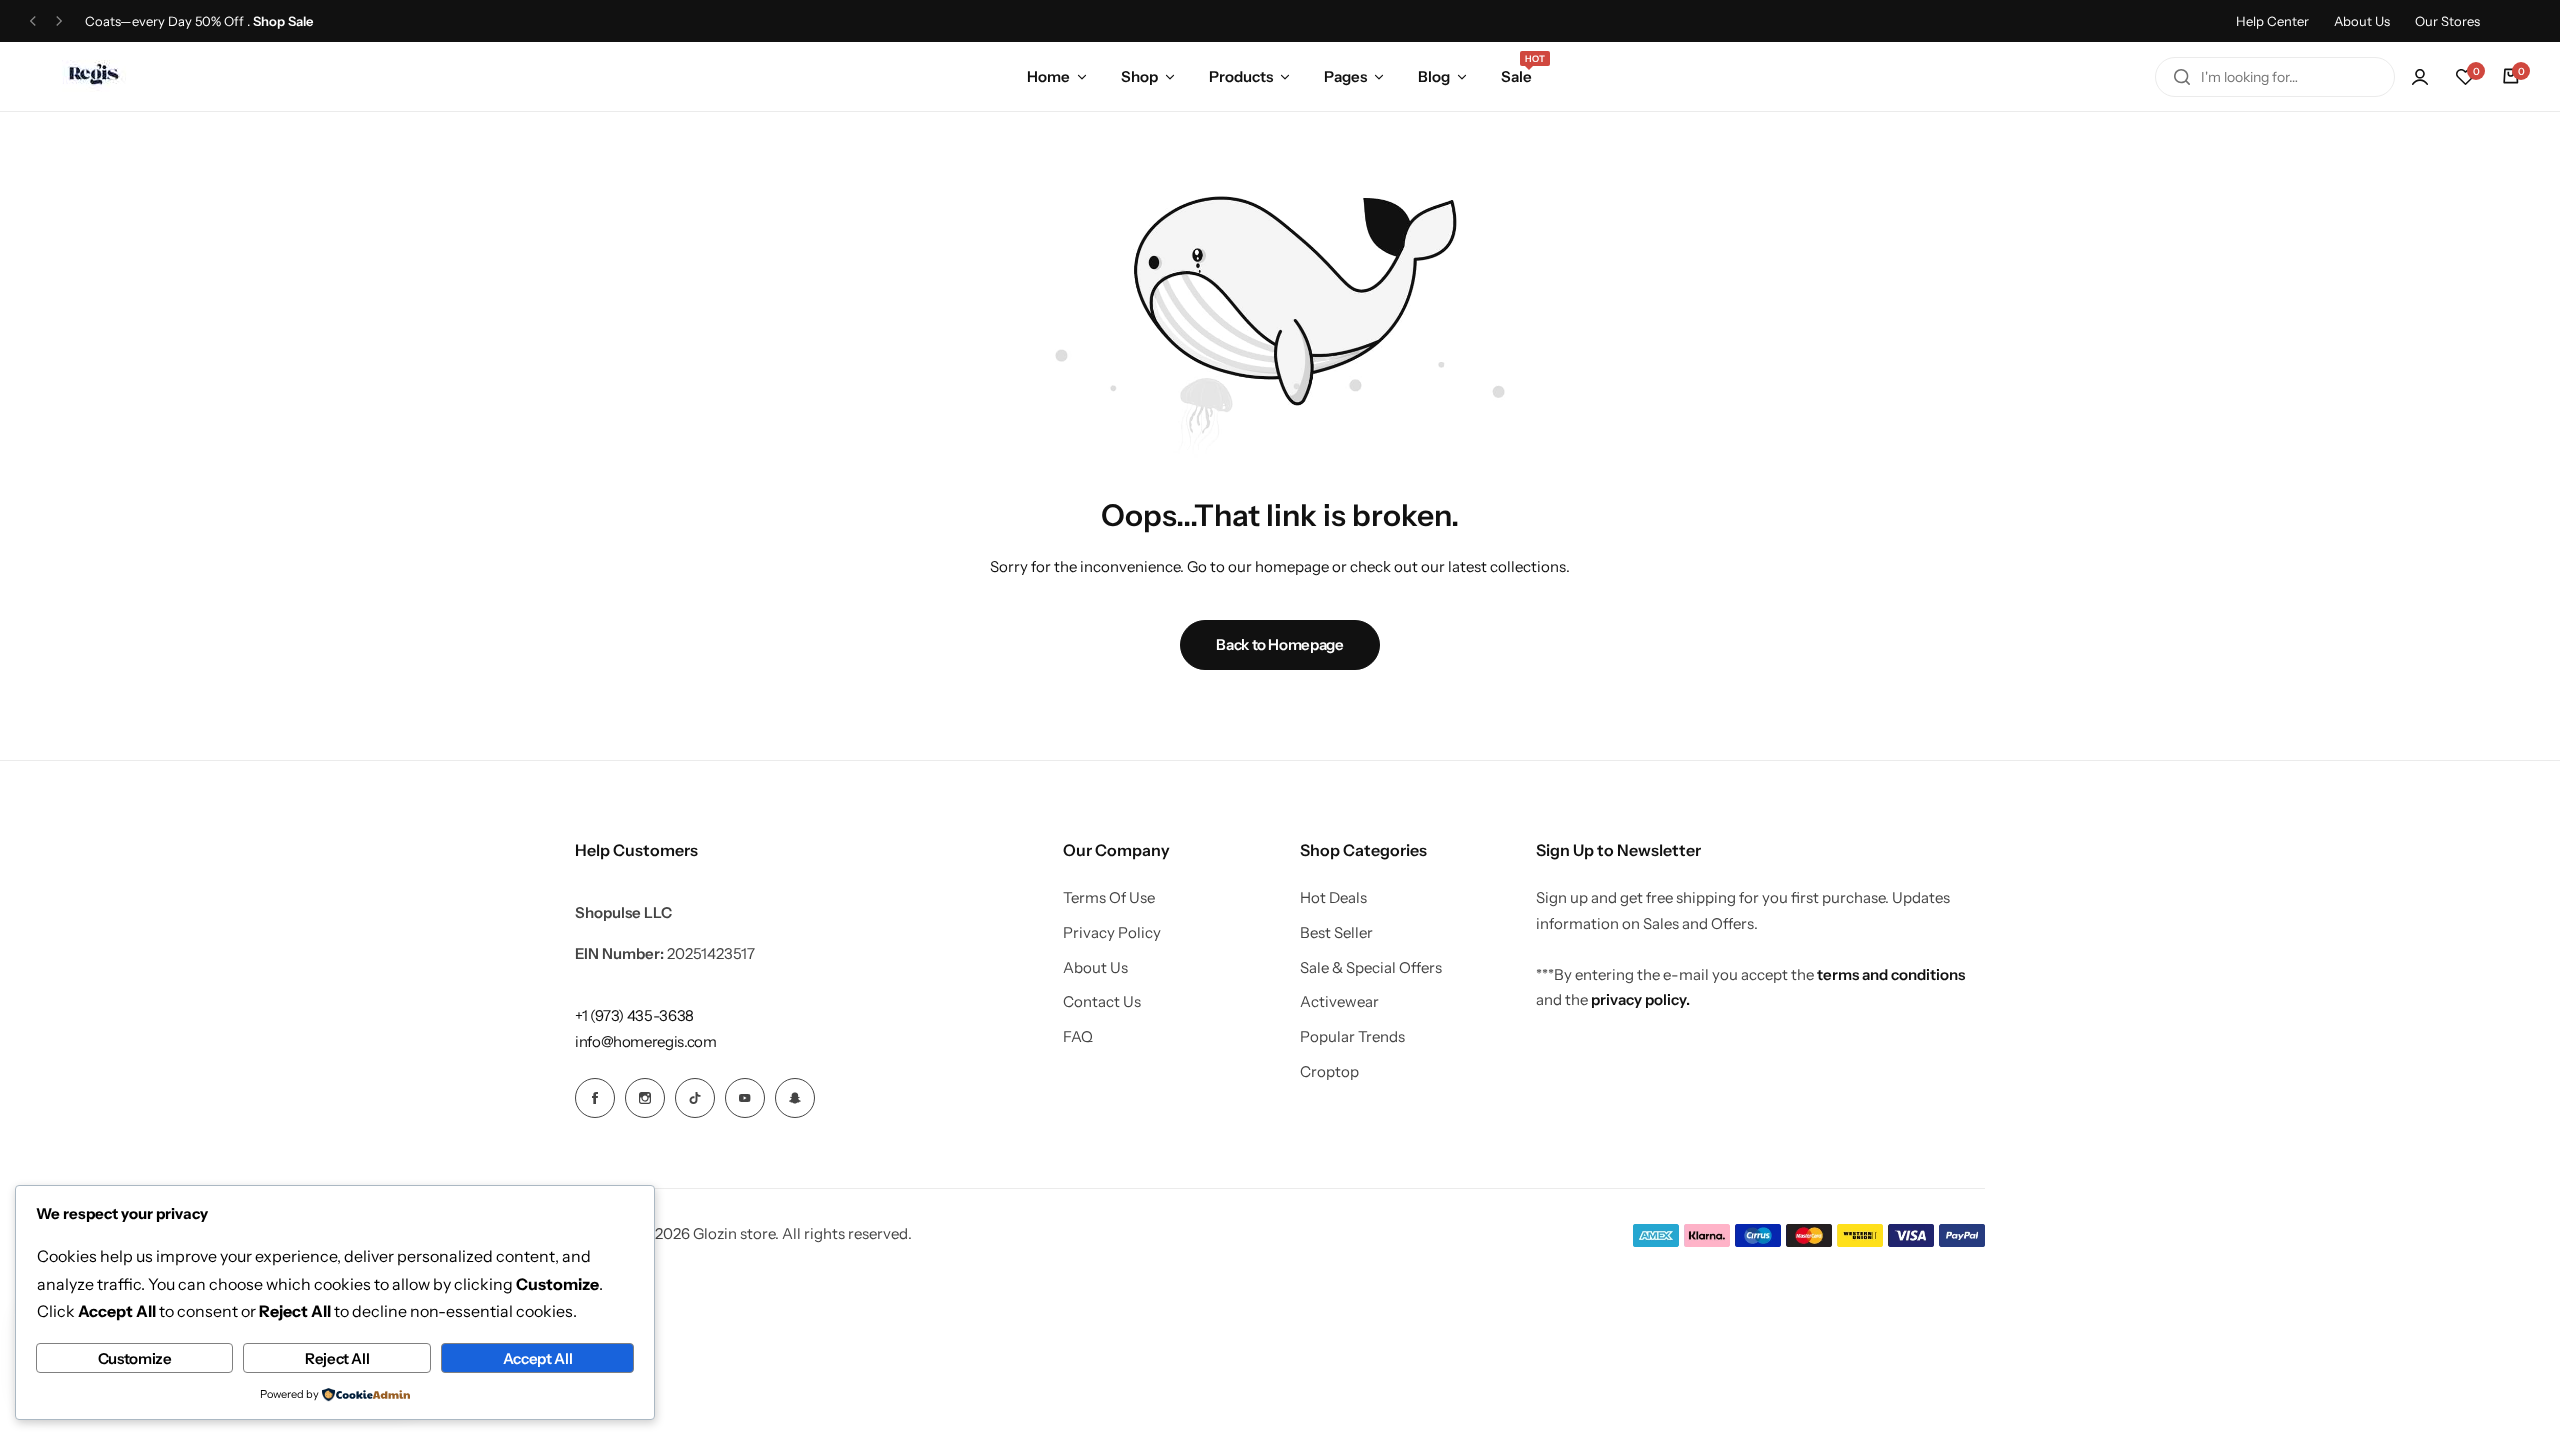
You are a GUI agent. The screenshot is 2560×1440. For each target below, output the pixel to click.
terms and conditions (1891, 974)
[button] (33, 21)
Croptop (1329, 1072)
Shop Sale (283, 21)
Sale (1516, 75)
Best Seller (1336, 933)
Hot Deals (1333, 898)
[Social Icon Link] (595, 1098)
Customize (135, 1358)
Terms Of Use (1109, 898)
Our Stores (2447, 21)
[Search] (2182, 77)
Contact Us (1102, 1002)
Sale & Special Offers (1371, 968)
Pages (1345, 76)
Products (1241, 76)
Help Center (2272, 21)
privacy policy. (1640, 999)
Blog (1434, 76)
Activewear (1339, 1002)
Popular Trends (1352, 1037)
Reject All (337, 1358)
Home (1048, 76)
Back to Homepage (1279, 644)
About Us (2362, 21)
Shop (1139, 76)
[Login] (2420, 77)
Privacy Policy (1112, 933)
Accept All (537, 1358)
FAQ (1078, 1037)
